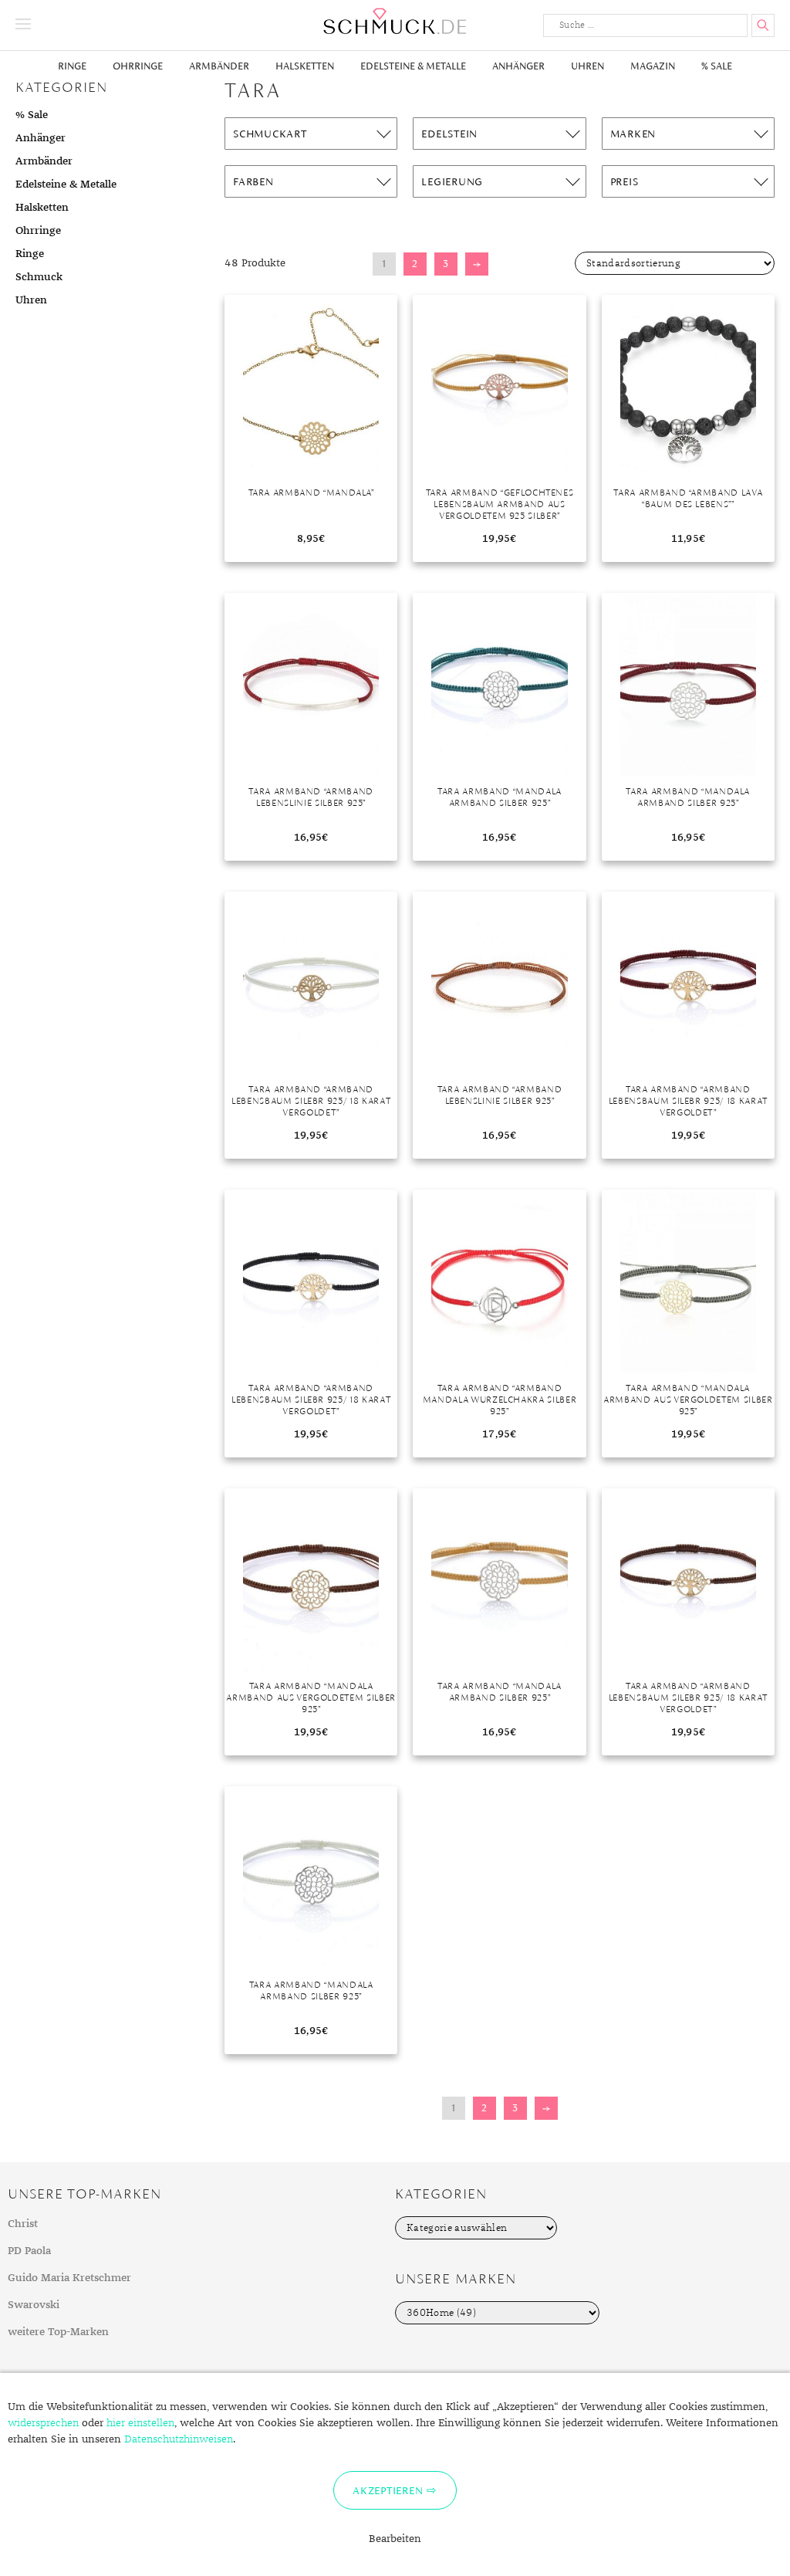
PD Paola (29, 2251)
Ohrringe (138, 66)
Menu (23, 24)
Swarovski (34, 2305)
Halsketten (305, 66)
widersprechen (43, 2423)
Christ (23, 2224)
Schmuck (39, 277)
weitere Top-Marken (58, 2332)
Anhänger (518, 66)
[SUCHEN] (763, 25)
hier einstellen (140, 2423)
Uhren (587, 66)
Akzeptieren (388, 2490)
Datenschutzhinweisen (179, 2439)
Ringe (72, 66)
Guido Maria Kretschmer (69, 2278)
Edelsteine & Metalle (413, 66)
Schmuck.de (395, 21)
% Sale (717, 66)
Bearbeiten (395, 2539)
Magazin (653, 66)
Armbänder (219, 66)
